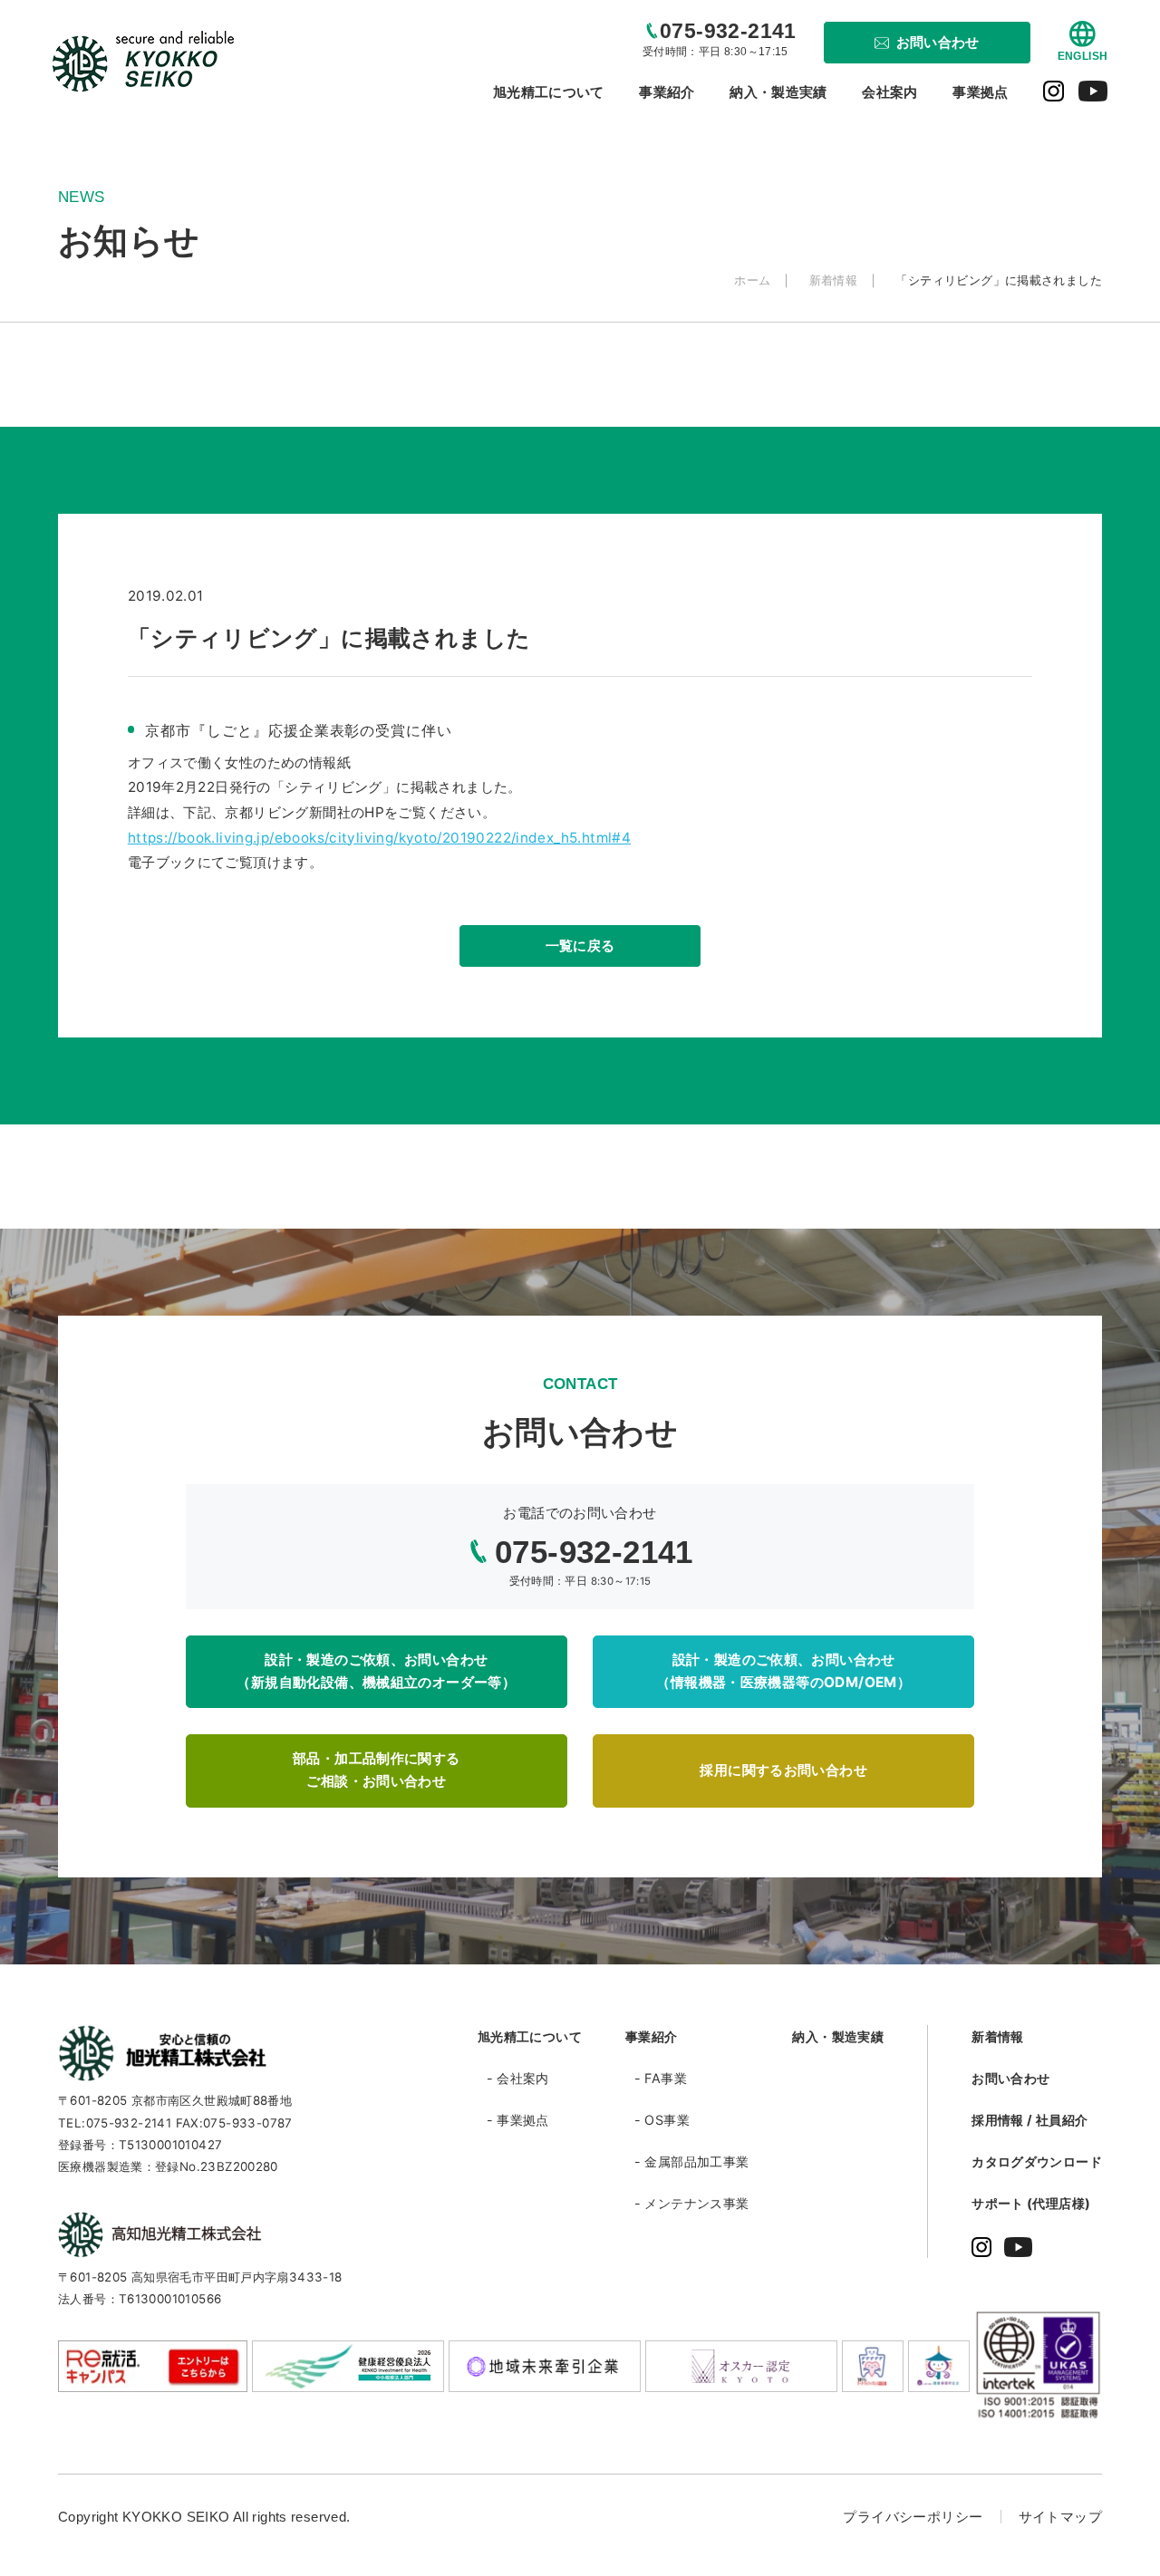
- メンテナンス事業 (692, 2203)
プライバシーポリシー (913, 2517)
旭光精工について (530, 2036)
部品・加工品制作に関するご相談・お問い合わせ (377, 1770)
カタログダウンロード (1037, 2161)
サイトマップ (1060, 2517)
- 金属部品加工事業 (692, 2161)
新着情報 (998, 2036)
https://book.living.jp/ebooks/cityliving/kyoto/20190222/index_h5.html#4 (379, 838)
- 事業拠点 (518, 2120)
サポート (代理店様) (1031, 2203)
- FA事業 (661, 2078)
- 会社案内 (518, 2078)
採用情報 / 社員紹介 (1029, 2120)
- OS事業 (662, 2120)
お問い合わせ (1010, 2078)
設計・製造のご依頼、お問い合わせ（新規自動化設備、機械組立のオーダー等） (376, 1671)
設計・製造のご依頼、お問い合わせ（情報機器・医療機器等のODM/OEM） (783, 1671)
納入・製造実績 (838, 2036)
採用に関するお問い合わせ (783, 1770)
